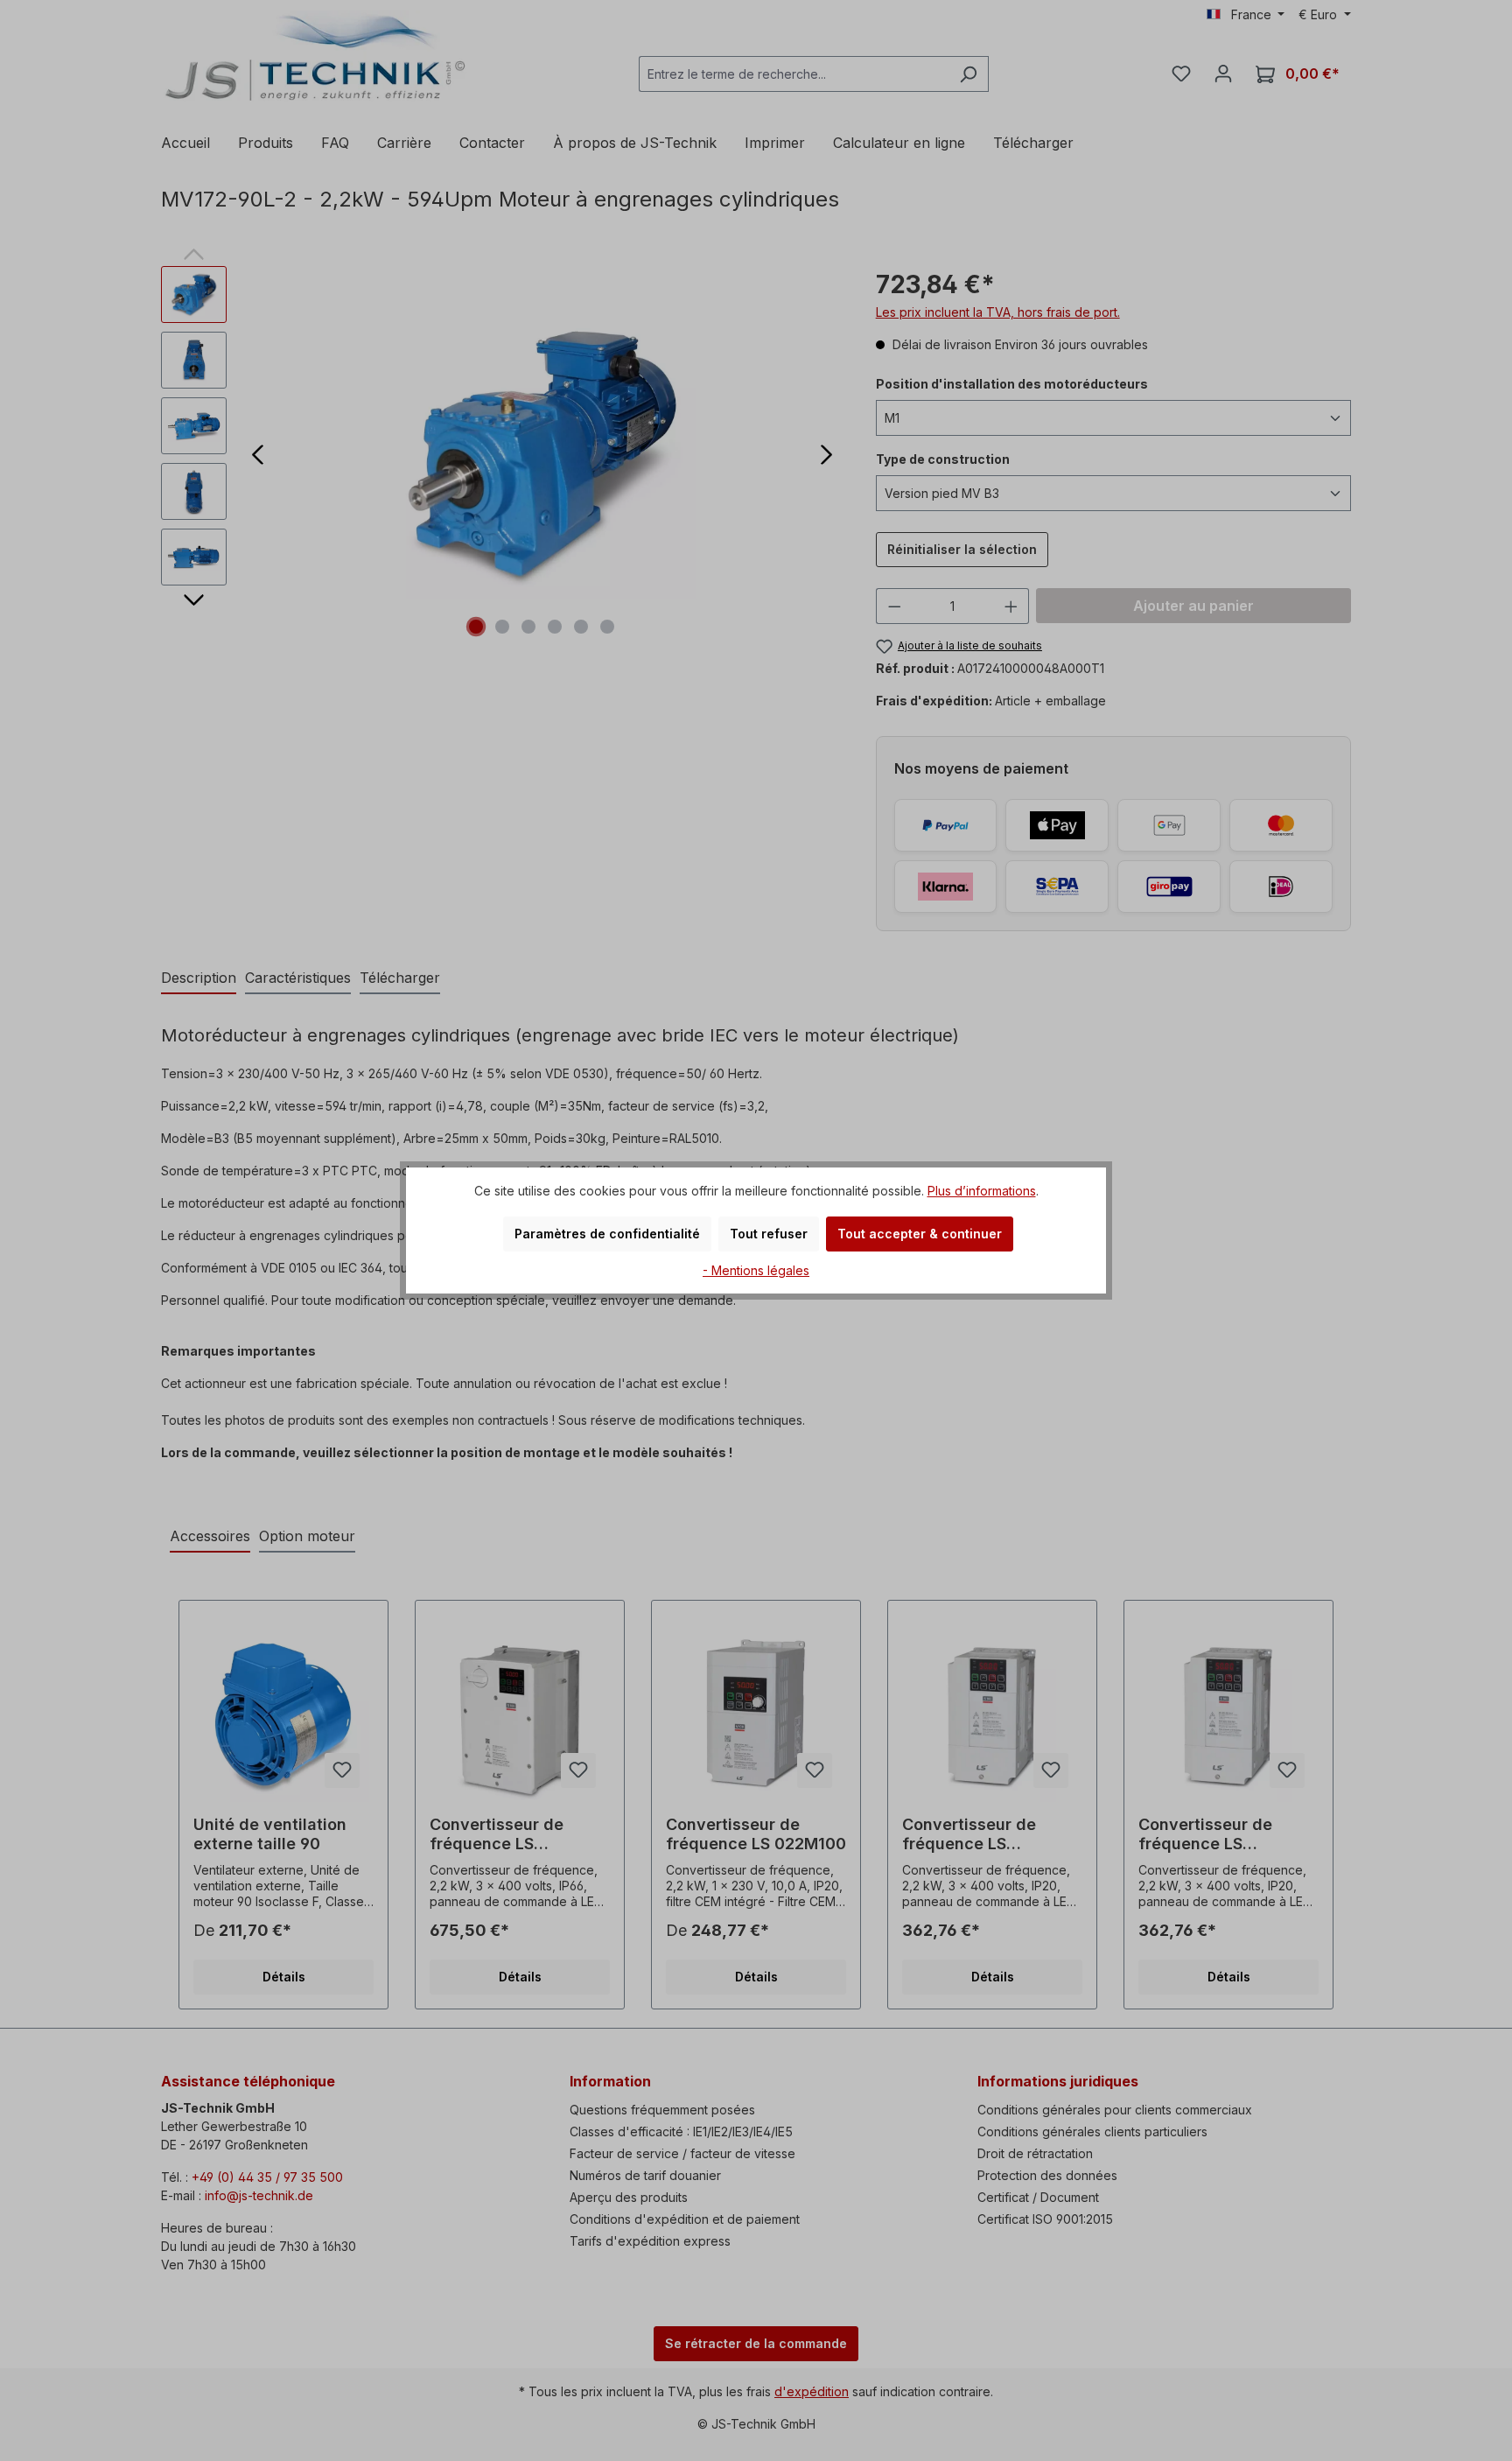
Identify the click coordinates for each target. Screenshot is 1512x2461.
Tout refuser (769, 1234)
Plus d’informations (982, 1191)
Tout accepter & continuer (920, 1234)
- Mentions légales (756, 1270)
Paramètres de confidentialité (607, 1234)
